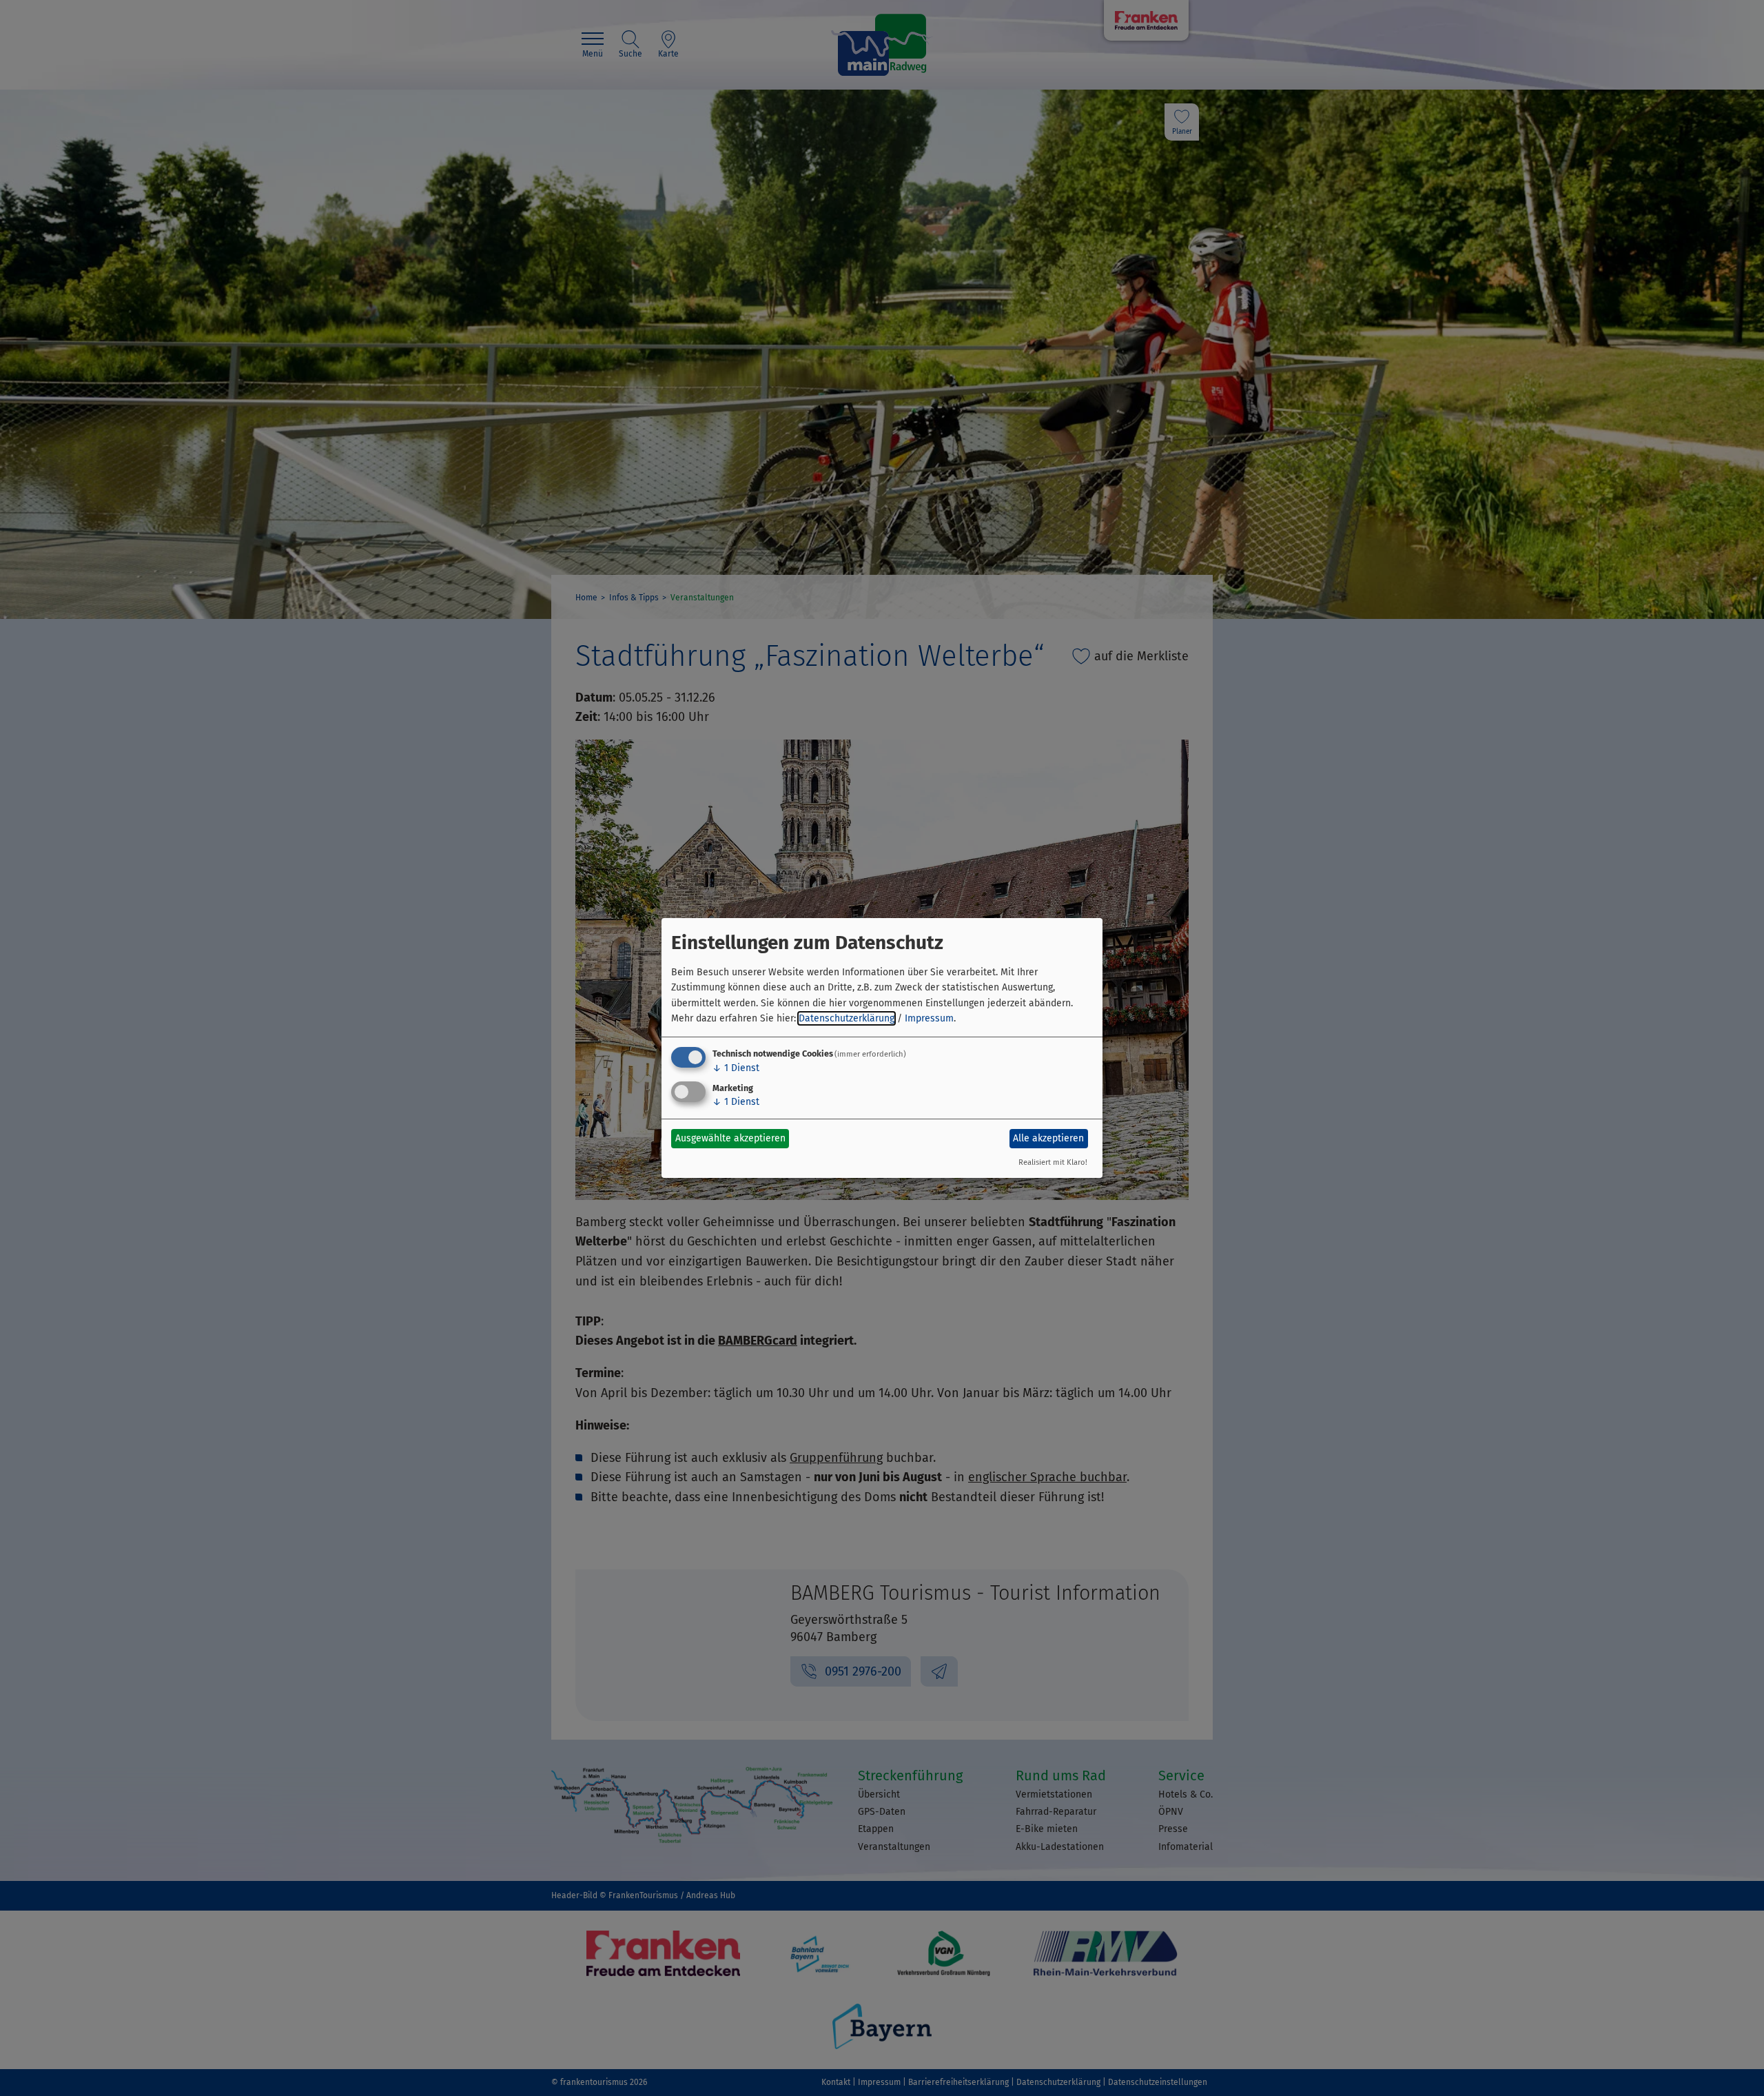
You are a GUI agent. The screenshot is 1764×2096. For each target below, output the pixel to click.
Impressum (929, 1018)
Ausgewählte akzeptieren (730, 1138)
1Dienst (736, 1068)
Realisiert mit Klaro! (1053, 1162)
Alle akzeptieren (1048, 1138)
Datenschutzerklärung (847, 1018)
